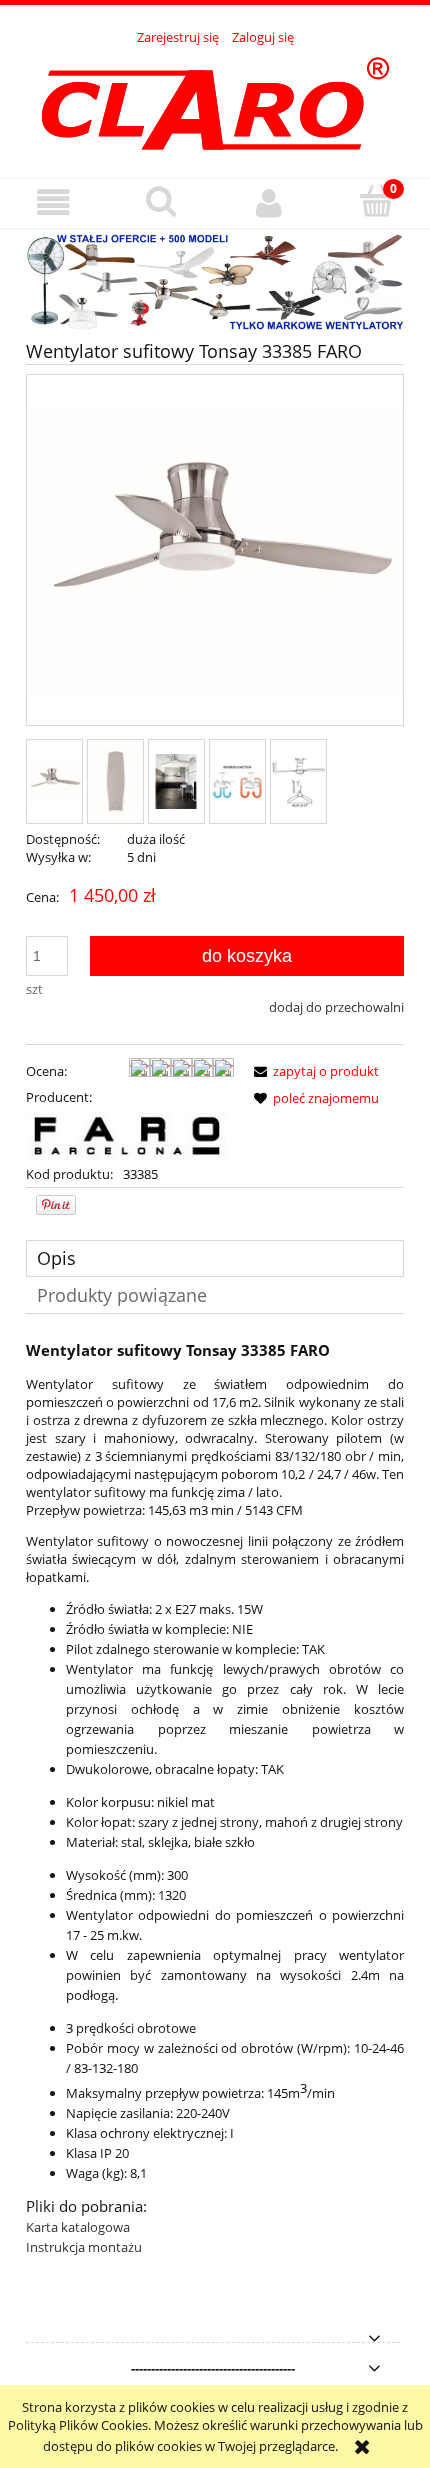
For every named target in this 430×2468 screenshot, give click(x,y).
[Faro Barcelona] (127, 1134)
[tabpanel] (215, 1799)
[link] (215, 281)
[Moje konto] (269, 202)
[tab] (215, 1258)
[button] (54, 202)
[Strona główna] (215, 101)
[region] (215, 281)
